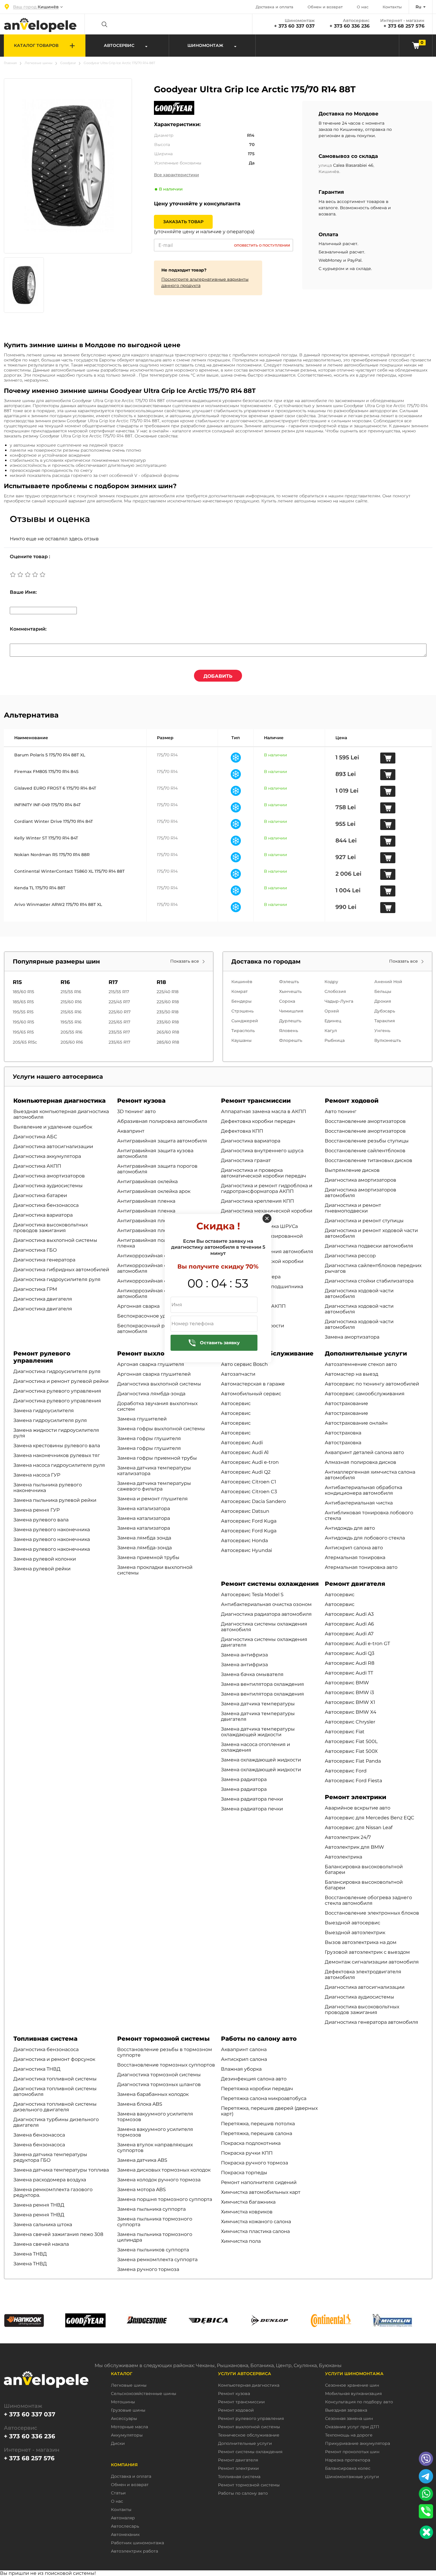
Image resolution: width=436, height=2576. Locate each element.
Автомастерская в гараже (253, 1384)
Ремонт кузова (141, 1101)
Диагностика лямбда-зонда (151, 1394)
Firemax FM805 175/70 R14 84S (46, 772)
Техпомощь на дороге (349, 2435)
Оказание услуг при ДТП (352, 2427)
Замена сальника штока (43, 2225)
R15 (17, 982)
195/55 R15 (23, 1012)
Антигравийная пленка (146, 1201)
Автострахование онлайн (356, 1423)
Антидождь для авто (350, 1528)
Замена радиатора (244, 1779)
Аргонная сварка (138, 1306)
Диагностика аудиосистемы (48, 1186)
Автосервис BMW (347, 1683)
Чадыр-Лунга (339, 1001)
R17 (113, 982)
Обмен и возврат (325, 7)
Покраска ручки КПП (247, 2153)
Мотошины (123, 2402)
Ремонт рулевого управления (42, 1357)
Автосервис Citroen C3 (249, 1492)
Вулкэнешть (388, 1040)
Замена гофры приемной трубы (157, 1458)
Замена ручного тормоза (148, 2269)
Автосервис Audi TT (349, 1673)
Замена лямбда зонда (144, 1538)
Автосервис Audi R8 (350, 1663)
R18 (161, 982)
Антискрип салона (244, 2059)
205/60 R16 (72, 1042)
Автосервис (236, 1403)
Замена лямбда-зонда (144, 1548)
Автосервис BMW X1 (350, 1702)
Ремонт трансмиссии (256, 1101)
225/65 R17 (119, 1022)
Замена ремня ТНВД (39, 2205)
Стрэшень (242, 1011)
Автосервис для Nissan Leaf (359, 1827)
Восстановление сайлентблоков (365, 1151)
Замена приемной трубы (148, 1557)
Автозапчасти (238, 1374)
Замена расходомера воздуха (50, 2180)
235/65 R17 (119, 1042)
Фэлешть (289, 982)
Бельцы (383, 991)
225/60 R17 (120, 1012)
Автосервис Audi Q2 (246, 1472)
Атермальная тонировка (355, 1557)
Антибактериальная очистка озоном (266, 1604)
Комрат (240, 991)
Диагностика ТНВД (37, 2069)
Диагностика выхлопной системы (55, 1240)
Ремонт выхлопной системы (164, 1353)
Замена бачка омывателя (252, 1674)
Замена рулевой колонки (45, 1559)
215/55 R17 (119, 992)
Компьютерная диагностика (59, 1101)
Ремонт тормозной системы (163, 2039)
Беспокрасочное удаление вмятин (160, 1316)
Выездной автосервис (353, 1923)
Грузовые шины (128, 2410)
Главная (10, 63)
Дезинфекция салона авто (254, 2079)
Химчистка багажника (248, 2202)
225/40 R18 (168, 992)
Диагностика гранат (246, 1160)
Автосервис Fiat (345, 1732)
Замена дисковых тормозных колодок (164, 2170)
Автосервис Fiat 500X (351, 1751)
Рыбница (335, 1040)
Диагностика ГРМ (35, 1289)
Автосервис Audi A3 (349, 1614)
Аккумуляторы (127, 2435)
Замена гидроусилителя (44, 1411)
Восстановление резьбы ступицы (367, 1141)
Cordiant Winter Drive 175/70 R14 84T (54, 821)
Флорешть (291, 1040)
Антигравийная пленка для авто (157, 1221)
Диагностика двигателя (43, 1299)
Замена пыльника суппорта (151, 2209)
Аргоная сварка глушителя (151, 1364)
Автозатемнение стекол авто (361, 1364)
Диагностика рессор (350, 1256)
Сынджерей (245, 1021)
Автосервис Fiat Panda (353, 1761)
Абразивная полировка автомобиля (162, 1121)
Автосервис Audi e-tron (250, 1462)
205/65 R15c (25, 1042)
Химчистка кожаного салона (256, 2222)
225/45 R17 (119, 1002)
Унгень (382, 1031)
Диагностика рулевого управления (57, 1391)
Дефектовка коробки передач (258, 1121)
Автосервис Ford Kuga (249, 1521)
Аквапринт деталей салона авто (364, 1452)
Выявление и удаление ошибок (53, 1127)
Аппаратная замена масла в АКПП (264, 1111)
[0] (416, 45)
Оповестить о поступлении (262, 245)
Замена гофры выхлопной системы (161, 1429)
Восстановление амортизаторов (365, 1121)
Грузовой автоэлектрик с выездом (367, 1952)
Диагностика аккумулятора (47, 1156)
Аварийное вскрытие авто (358, 1808)
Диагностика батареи (40, 1195)
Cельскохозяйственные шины (144, 2394)
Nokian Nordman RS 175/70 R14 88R (52, 855)
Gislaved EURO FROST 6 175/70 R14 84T (55, 788)
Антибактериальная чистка (359, 1503)
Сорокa (287, 1001)
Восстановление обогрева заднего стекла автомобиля (368, 1900)
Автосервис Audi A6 (349, 1624)
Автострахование (346, 1403)
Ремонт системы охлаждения (270, 1584)
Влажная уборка (241, 2069)
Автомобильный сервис (251, 1394)
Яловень (289, 1031)
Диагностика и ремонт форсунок (54, 2059)
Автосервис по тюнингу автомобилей (372, 1384)
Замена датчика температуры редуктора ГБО (50, 2157)
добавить (218, 676)
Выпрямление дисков (352, 1170)
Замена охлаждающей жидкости (261, 1760)
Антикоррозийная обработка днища (163, 1281)
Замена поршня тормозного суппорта (165, 2199)
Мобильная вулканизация (353, 2394)
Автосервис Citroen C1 (249, 1482)
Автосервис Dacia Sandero (253, 1501)
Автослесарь (125, 2526)
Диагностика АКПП (37, 1166)
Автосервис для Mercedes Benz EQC (370, 1818)
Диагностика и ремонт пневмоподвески (353, 1208)
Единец (333, 1021)
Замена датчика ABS (142, 2160)
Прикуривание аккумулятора (358, 2444)
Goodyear (68, 63)
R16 (65, 982)
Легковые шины (39, 63)
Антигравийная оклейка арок (154, 1191)
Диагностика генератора (44, 1260)
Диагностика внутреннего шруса (262, 1151)
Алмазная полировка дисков (361, 1462)
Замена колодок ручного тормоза (159, 2180)
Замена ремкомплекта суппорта (157, 2260)
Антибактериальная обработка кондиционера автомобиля (363, 1490)
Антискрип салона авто (354, 1548)
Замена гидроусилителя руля (50, 1420)
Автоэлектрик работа (135, 2551)
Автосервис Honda (244, 1541)
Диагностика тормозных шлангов (159, 2084)
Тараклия (385, 1021)
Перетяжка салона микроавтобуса (264, 2098)
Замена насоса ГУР (37, 1475)
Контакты (392, 7)
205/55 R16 (71, 1032)
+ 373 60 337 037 (294, 26)
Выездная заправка (346, 2410)
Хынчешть (290, 991)
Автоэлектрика (343, 1857)
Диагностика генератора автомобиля (371, 2022)
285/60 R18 (168, 1042)
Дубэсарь (385, 1011)
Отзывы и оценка (50, 519)
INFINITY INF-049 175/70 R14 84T (47, 805)
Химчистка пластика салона (255, 2231)
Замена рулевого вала (41, 1520)
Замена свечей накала (41, 2244)
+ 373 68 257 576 (404, 26)
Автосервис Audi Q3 (350, 1653)
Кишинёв (242, 982)
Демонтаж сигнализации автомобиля (372, 1962)
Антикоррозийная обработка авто (160, 1256)
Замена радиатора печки (252, 1799)
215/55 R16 (71, 992)
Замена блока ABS (140, 2104)
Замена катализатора (144, 1508)
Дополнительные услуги (366, 1353)
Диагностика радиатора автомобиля (266, 1614)
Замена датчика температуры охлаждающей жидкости (258, 1732)
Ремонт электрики (355, 1797)
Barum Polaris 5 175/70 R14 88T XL (50, 755)
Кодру (331, 982)
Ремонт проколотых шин (352, 2452)
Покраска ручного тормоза (254, 2163)
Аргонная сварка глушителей (154, 1374)
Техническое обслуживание (249, 2435)
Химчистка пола (241, 2241)
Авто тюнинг (341, 1111)
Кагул (331, 1031)
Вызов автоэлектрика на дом (361, 1942)
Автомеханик (125, 2535)
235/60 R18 (168, 1022)
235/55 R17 (119, 1032)
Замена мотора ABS (141, 2189)
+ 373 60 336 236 (350, 26)
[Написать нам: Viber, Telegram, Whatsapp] (426, 2532)
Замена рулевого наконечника (52, 1530)
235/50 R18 (168, 1012)
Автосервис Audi (242, 1443)
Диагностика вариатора (43, 1215)
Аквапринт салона (244, 2049)
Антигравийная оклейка (147, 1181)
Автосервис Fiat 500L (351, 1741)
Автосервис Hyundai (246, 1550)
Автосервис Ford (346, 1771)
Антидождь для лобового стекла (365, 1538)
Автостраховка (343, 1433)
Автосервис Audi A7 (349, 1634)
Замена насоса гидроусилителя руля (59, 1465)
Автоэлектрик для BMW (354, 1847)
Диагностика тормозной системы (159, 2075)
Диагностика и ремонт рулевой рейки (61, 1381)
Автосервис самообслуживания (365, 1394)
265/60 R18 (168, 1032)
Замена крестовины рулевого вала (57, 1446)
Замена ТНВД (30, 2254)
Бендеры (241, 1001)
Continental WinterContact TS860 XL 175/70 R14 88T (69, 871)
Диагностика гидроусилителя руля (57, 1279)
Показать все (185, 961)
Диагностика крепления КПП (257, 1201)
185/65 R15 (23, 1002)
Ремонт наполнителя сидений (259, 2182)
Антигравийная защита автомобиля (162, 1141)
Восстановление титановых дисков (369, 1160)
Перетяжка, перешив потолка (258, 2124)
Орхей (332, 1011)
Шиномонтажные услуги (352, 2477)
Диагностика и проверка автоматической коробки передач (264, 1173)
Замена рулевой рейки (42, 1569)
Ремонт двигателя (355, 1584)
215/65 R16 (71, 1012)
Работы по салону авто (259, 2039)
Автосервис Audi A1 (245, 1452)
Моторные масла (129, 2427)
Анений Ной (388, 982)
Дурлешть (290, 1021)
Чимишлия (291, 1011)
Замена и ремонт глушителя (152, 1499)
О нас (363, 7)
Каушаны (241, 1040)
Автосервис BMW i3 (349, 1692)
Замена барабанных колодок (153, 2094)
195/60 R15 (23, 1022)
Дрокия (383, 1001)
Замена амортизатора (352, 1337)
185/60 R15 (23, 992)
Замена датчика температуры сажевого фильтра (154, 1486)
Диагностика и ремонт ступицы (364, 1221)
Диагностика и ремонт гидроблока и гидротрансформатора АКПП (267, 1188)
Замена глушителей (142, 1419)
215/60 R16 (71, 1002)
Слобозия (335, 991)
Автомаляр (123, 2518)
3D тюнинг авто (136, 1111)
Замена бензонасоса (39, 2135)
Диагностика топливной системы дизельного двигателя (55, 2107)
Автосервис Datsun (245, 1511)
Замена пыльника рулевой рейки (55, 1500)
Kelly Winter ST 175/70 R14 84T (46, 838)
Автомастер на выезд (351, 1374)
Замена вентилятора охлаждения (262, 1684)
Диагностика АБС (35, 1137)
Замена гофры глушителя (149, 1438)
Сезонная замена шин (349, 2419)
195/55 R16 (71, 1022)
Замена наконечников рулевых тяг (57, 1455)
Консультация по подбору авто (359, 2402)
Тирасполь (243, 1031)
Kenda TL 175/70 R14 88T (40, 888)
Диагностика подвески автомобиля (369, 1246)
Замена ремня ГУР (36, 1510)
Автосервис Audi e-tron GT (357, 1643)
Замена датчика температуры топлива (61, 2170)
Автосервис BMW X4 (351, 1712)
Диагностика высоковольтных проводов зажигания (51, 1228)
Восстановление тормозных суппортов (166, 2065)
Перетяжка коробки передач (257, 2089)
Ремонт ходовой (352, 1101)
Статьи (118, 2493)
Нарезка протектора (348, 2460)
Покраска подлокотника (251, 2143)
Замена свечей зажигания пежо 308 (58, 2234)
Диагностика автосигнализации (53, 1146)
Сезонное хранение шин (352, 2385)
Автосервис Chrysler (350, 1722)
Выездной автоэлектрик (355, 1933)
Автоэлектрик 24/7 (348, 1837)
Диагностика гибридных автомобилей (61, 1270)
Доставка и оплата (275, 7)
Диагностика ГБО (35, 1250)
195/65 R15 (23, 1032)
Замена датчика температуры (258, 1704)
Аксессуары (124, 2419)
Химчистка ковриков (247, 2212)
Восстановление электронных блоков (372, 1913)
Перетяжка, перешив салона (257, 2133)
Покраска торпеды (244, 2173)
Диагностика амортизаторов (49, 1176)
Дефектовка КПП (242, 1131)
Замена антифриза (244, 1655)
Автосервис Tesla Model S (252, 1595)
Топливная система (45, 2039)
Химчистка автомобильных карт (261, 2192)
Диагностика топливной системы (55, 2079)
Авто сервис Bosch (244, 1364)
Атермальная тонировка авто (361, 1567)
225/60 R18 (168, 1002)
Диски (118, 2444)
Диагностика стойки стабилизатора (369, 1281)
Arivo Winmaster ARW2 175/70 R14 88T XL (58, 904)
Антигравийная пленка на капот (157, 1230)
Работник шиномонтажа (137, 2543)
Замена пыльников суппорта (153, 2250)
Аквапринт (131, 1131)
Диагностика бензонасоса (46, 1205)
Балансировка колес (348, 2468)
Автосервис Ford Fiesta (353, 1781)
